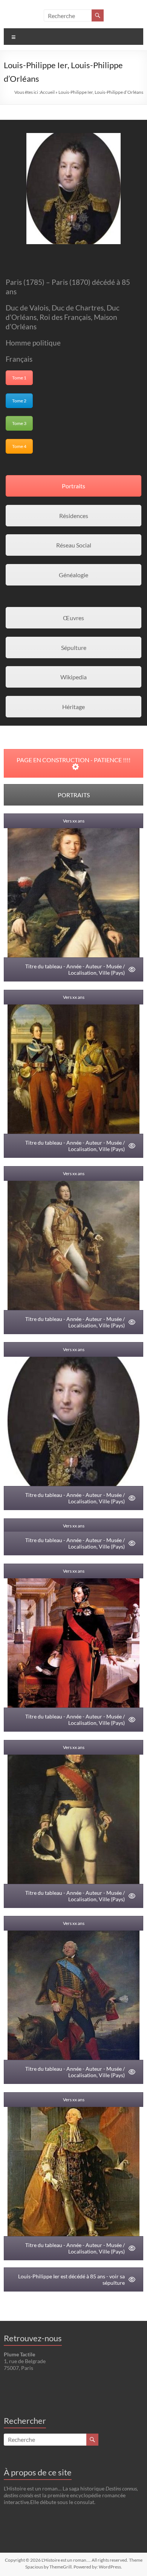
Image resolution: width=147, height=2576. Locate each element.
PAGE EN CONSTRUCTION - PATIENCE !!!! (73, 760)
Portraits (73, 486)
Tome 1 (19, 378)
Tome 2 (19, 401)
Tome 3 (19, 423)
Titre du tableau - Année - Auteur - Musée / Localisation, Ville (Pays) (75, 969)
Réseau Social (74, 545)
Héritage (73, 707)
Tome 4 (19, 446)
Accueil (47, 92)
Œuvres (73, 618)
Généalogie (73, 575)
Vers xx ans (74, 821)
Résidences (74, 516)
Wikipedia (73, 677)
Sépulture (74, 647)
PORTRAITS (74, 795)
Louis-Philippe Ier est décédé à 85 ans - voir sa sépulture (71, 2279)
